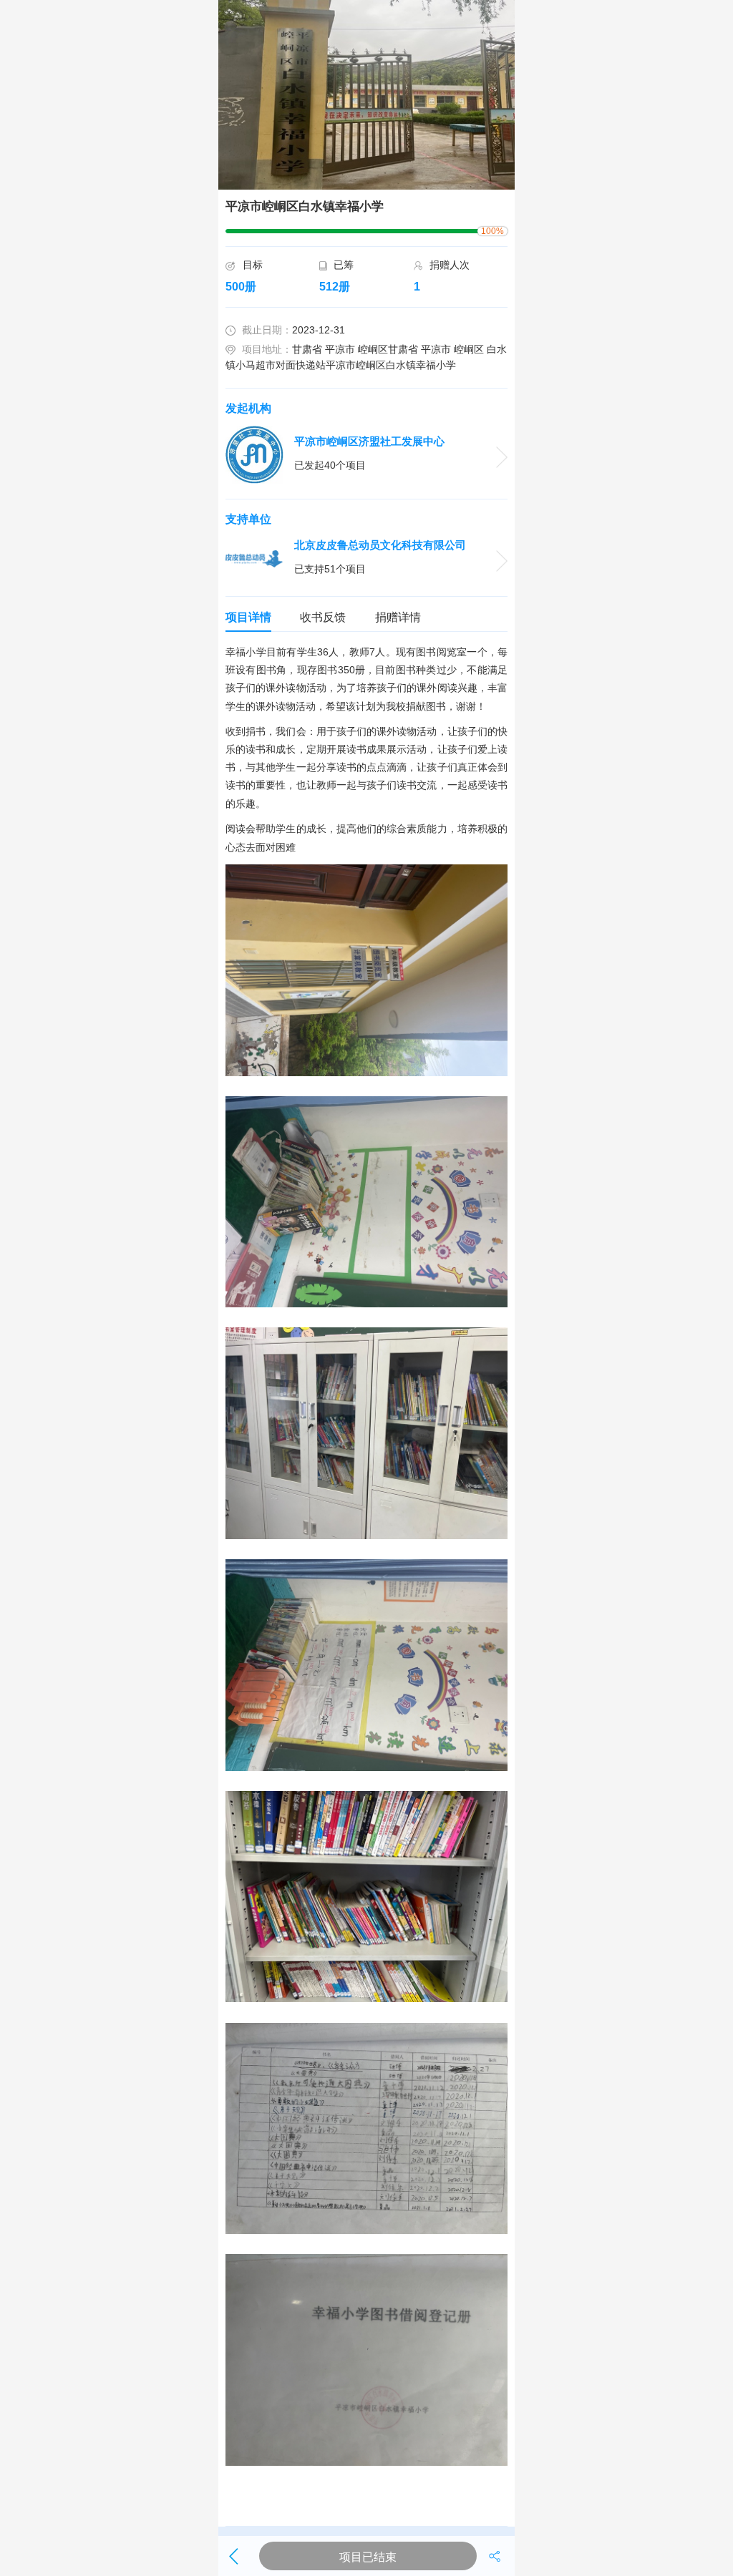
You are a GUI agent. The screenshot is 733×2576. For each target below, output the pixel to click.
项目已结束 (368, 2557)
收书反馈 (323, 617)
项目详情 (248, 617)
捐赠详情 (398, 617)
